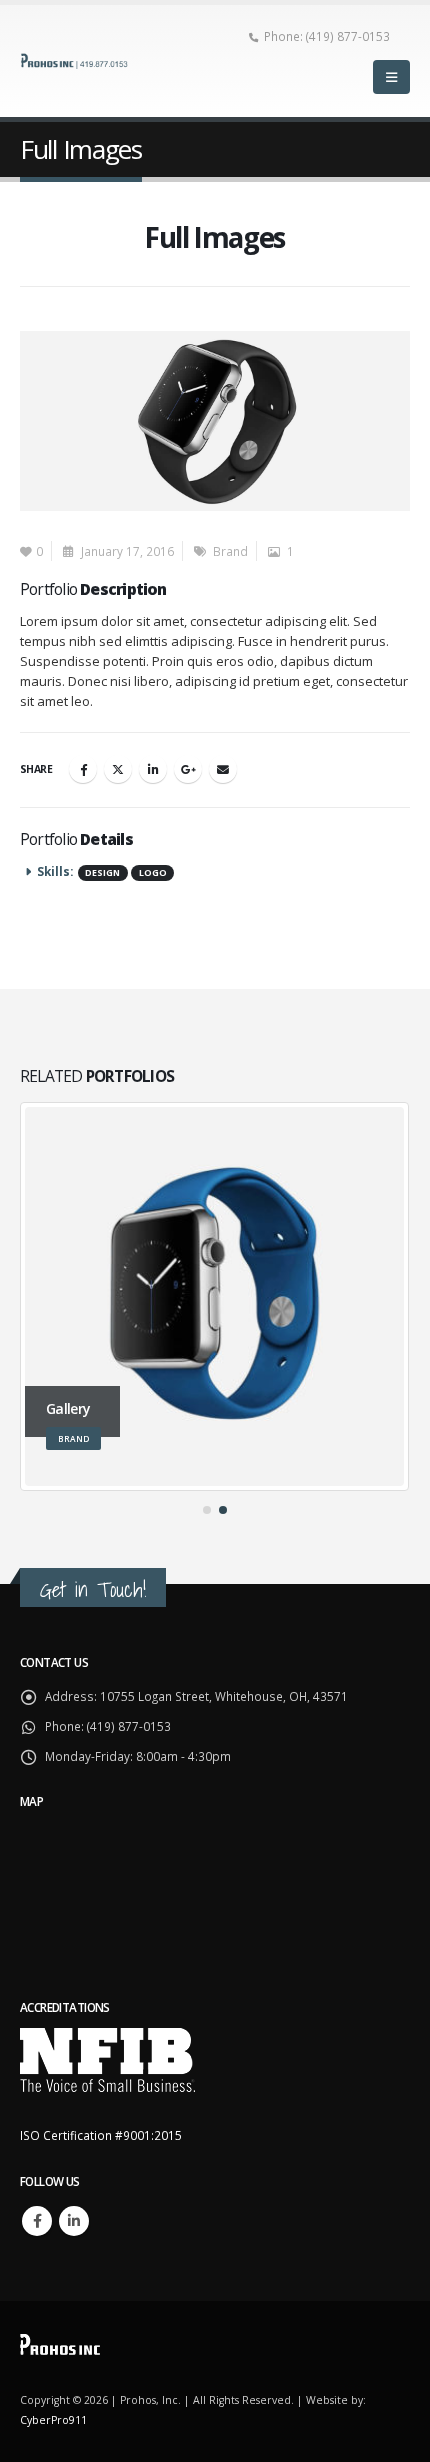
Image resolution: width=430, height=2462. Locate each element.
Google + (188, 769)
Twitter (118, 769)
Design (102, 873)
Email (223, 769)
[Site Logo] (75, 60)
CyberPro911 (53, 2420)
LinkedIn (153, 769)
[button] (391, 77)
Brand (230, 551)
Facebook (83, 769)
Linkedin (74, 2221)
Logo (153, 873)
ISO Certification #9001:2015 (101, 2135)
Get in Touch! (93, 1589)
